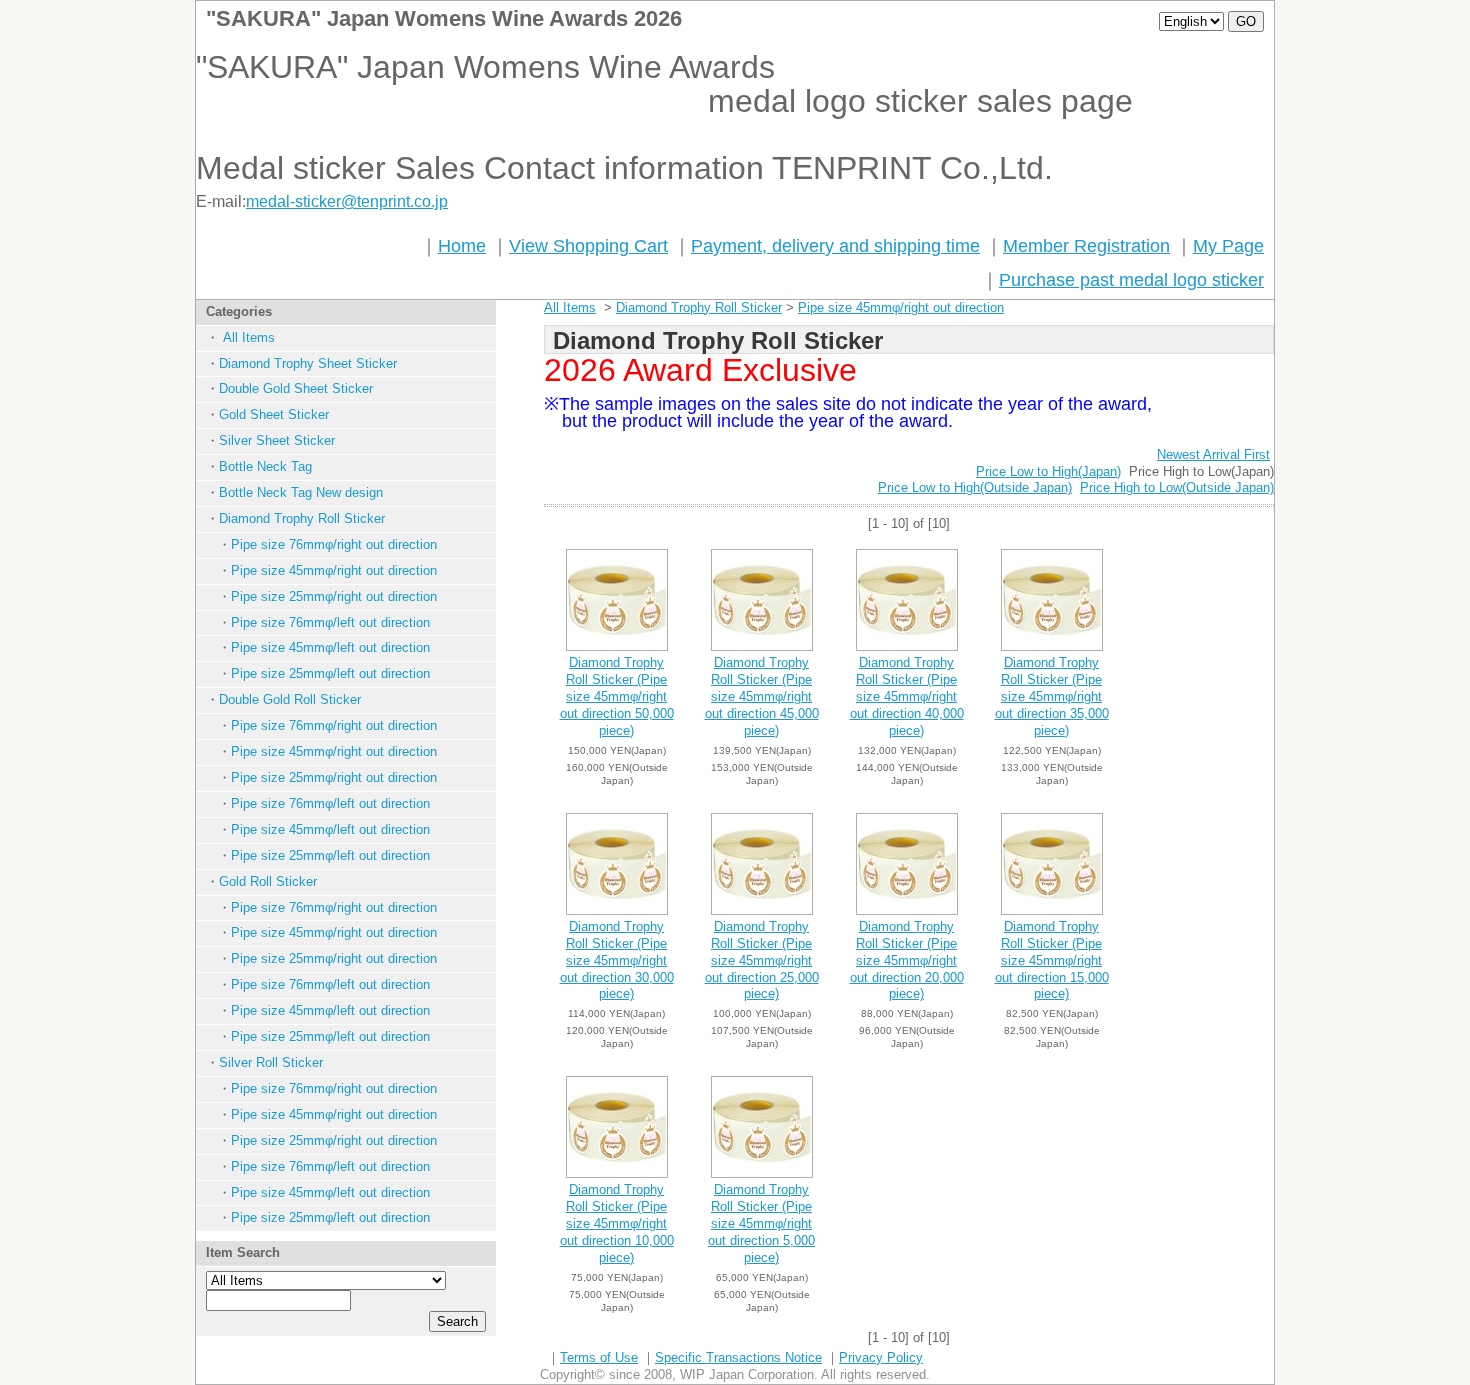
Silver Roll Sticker (271, 1062)
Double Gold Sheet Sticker (296, 388)
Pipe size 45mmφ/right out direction (334, 570)
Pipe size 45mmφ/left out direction (330, 647)
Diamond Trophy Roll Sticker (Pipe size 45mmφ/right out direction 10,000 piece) (617, 1223)
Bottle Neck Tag (265, 466)
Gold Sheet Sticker (274, 414)
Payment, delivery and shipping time (835, 246)
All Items (247, 337)
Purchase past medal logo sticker (1131, 280)
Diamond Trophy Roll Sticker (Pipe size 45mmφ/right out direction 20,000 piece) (907, 960)
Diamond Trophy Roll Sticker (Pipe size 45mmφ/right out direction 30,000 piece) (617, 960)
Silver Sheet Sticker (277, 440)
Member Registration (1086, 246)
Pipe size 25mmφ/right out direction (334, 596)
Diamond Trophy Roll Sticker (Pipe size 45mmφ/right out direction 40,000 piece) (907, 696)
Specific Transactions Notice (738, 1357)
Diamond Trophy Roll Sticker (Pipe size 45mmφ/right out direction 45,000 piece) (762, 696)
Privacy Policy (881, 1357)
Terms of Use (599, 1357)
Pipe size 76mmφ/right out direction (334, 544)
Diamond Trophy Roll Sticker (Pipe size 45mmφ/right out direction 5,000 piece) (761, 1223)
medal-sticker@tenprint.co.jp (347, 201)
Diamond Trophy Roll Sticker (302, 518)
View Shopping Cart (588, 246)
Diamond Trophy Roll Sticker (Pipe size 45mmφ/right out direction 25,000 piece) (762, 960)
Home (462, 246)
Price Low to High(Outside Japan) (975, 487)
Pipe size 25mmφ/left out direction (330, 673)
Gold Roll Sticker (268, 881)
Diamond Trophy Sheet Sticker (308, 363)
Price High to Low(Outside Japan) (1177, 487)
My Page (1228, 246)
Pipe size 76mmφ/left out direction (330, 622)
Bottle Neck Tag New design (301, 492)
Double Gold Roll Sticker (290, 699)
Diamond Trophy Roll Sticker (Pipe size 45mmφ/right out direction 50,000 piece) (617, 696)
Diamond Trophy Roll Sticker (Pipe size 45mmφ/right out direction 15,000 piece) (1052, 960)
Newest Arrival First (1213, 454)
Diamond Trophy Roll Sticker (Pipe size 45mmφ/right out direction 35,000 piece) (1052, 696)
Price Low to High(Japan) (1048, 471)
